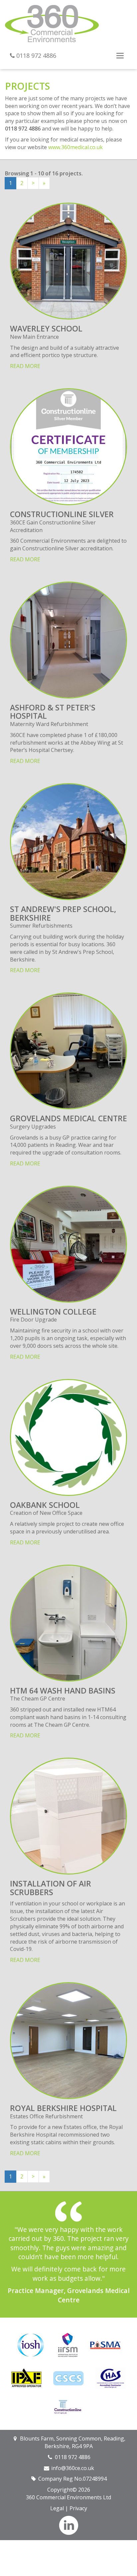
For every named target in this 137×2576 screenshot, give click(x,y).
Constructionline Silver (62, 514)
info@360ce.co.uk (73, 2468)
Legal (57, 2508)
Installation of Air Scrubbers (51, 1888)
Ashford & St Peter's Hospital (53, 712)
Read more (25, 366)
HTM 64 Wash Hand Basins (63, 1691)
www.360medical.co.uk (75, 147)
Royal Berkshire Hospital (63, 2108)
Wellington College (53, 1312)
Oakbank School (45, 1505)
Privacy (78, 2508)
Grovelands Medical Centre (68, 1118)
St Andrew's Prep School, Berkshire (63, 913)
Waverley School (46, 328)
